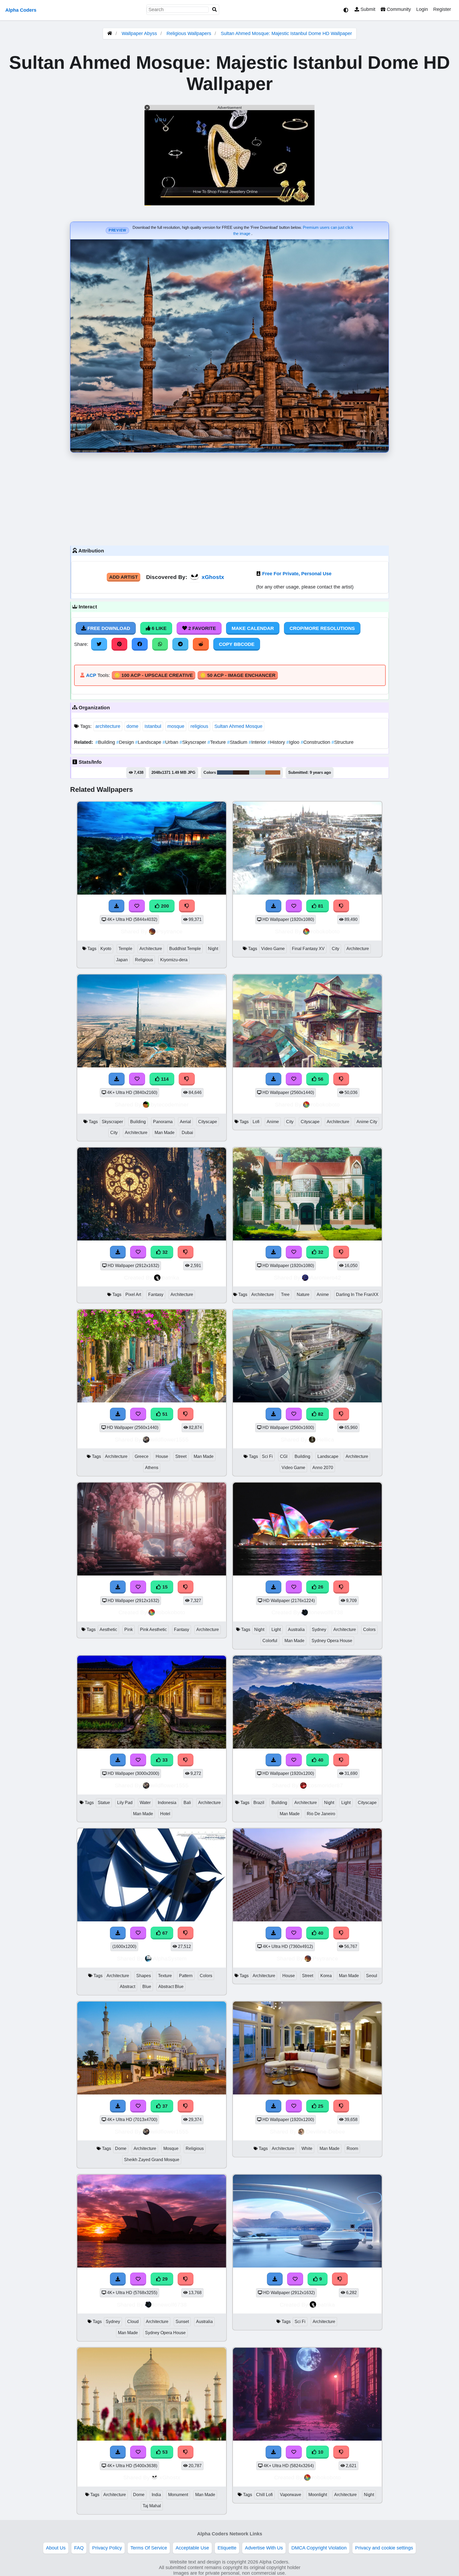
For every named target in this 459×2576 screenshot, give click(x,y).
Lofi (256, 1122)
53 (164, 2452)
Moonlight (318, 2495)
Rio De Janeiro (321, 1814)
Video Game (273, 949)
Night (213, 949)
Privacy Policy (107, 2548)
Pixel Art (133, 1295)
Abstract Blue (171, 1987)
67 (164, 1933)
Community (398, 9)
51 (164, 1414)
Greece (142, 1456)
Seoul (372, 1976)
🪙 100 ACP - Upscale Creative (154, 675)
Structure (343, 742)
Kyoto (106, 949)
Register (442, 9)
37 (164, 2106)
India (156, 2495)
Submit (367, 9)
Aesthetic (108, 1630)
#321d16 (241, 772)
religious (199, 726)
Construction (316, 742)
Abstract (127, 1987)
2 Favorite (201, 628)
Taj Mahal (152, 2506)
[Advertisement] (229, 498)
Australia (296, 1630)
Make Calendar (253, 628)
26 (320, 1587)
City (335, 949)
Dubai (187, 1133)
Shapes (144, 1976)
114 (164, 1079)
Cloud (133, 2322)
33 (164, 1760)
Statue (104, 1803)
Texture (217, 742)
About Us (56, 2548)
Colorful (270, 1641)
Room (352, 2148)
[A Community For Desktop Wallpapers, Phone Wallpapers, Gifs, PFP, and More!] (110, 33)
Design (126, 742)
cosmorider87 (326, 1785)
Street (181, 1456)
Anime (273, 1122)
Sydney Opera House (332, 1641)
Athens (152, 1468)
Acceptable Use (192, 2548)
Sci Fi (267, 1456)
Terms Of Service (149, 2548)
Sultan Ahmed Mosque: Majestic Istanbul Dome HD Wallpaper (286, 33)
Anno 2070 (323, 1468)
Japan (122, 960)
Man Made (165, 1133)
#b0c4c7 (257, 772)
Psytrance (170, 931)
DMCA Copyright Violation (319, 2548)
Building (106, 742)
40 (320, 1760)
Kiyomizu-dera (174, 960)
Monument (178, 2495)
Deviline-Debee (326, 2131)
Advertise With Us (264, 2548)
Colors (369, 1630)
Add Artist (124, 577)
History (277, 742)
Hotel (165, 1814)
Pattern (186, 1976)
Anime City (367, 1122)
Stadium (238, 742)
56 (320, 1079)
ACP (91, 675)
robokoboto (325, 931)
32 (164, 1252)
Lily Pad (125, 1803)
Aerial (185, 1122)
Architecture (151, 949)
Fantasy (156, 1295)
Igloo (294, 742)
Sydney (319, 1630)
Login (422, 9)
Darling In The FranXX (357, 1295)
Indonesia (167, 1803)
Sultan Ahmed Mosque (238, 726)
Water (145, 1803)
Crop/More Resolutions (322, 628)
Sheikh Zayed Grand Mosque (152, 2160)
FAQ (79, 2548)
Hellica (326, 1439)
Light (276, 1630)
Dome (121, 2148)
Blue (147, 1987)
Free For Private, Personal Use (297, 574)
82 (320, 1414)
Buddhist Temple (185, 949)
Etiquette (227, 2548)
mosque (176, 726)
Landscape (149, 742)
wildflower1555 (170, 1439)
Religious (144, 960)
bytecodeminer (170, 1104)
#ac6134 (273, 772)
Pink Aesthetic (153, 1630)
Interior (258, 742)
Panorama (163, 1122)
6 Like (158, 628)
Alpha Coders (21, 10)
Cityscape (208, 1122)
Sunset (182, 2322)
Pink (129, 1630)
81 (320, 906)
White (307, 2148)
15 (164, 1587)
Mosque (171, 2148)
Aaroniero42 (326, 1278)
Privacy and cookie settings (384, 2548)
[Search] (215, 10)
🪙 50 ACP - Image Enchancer (238, 675)
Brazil (259, 1803)
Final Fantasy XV (308, 949)
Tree (285, 1295)
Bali (187, 1803)
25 (320, 2106)
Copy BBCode (237, 644)
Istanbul (153, 726)
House (162, 1456)
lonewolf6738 (326, 1612)
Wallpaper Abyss (139, 33)
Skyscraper (194, 742)
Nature (303, 1295)
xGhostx (213, 577)
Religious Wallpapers (190, 33)
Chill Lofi (264, 2495)
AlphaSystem (170, 1958)
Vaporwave (291, 2495)
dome (132, 726)
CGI (284, 1456)
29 (164, 2279)
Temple (125, 949)
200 (164, 906)
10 (320, 2452)
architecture (108, 726)
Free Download (108, 628)
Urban (171, 742)
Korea (326, 1976)
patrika (171, 1278)
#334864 (225, 772)
